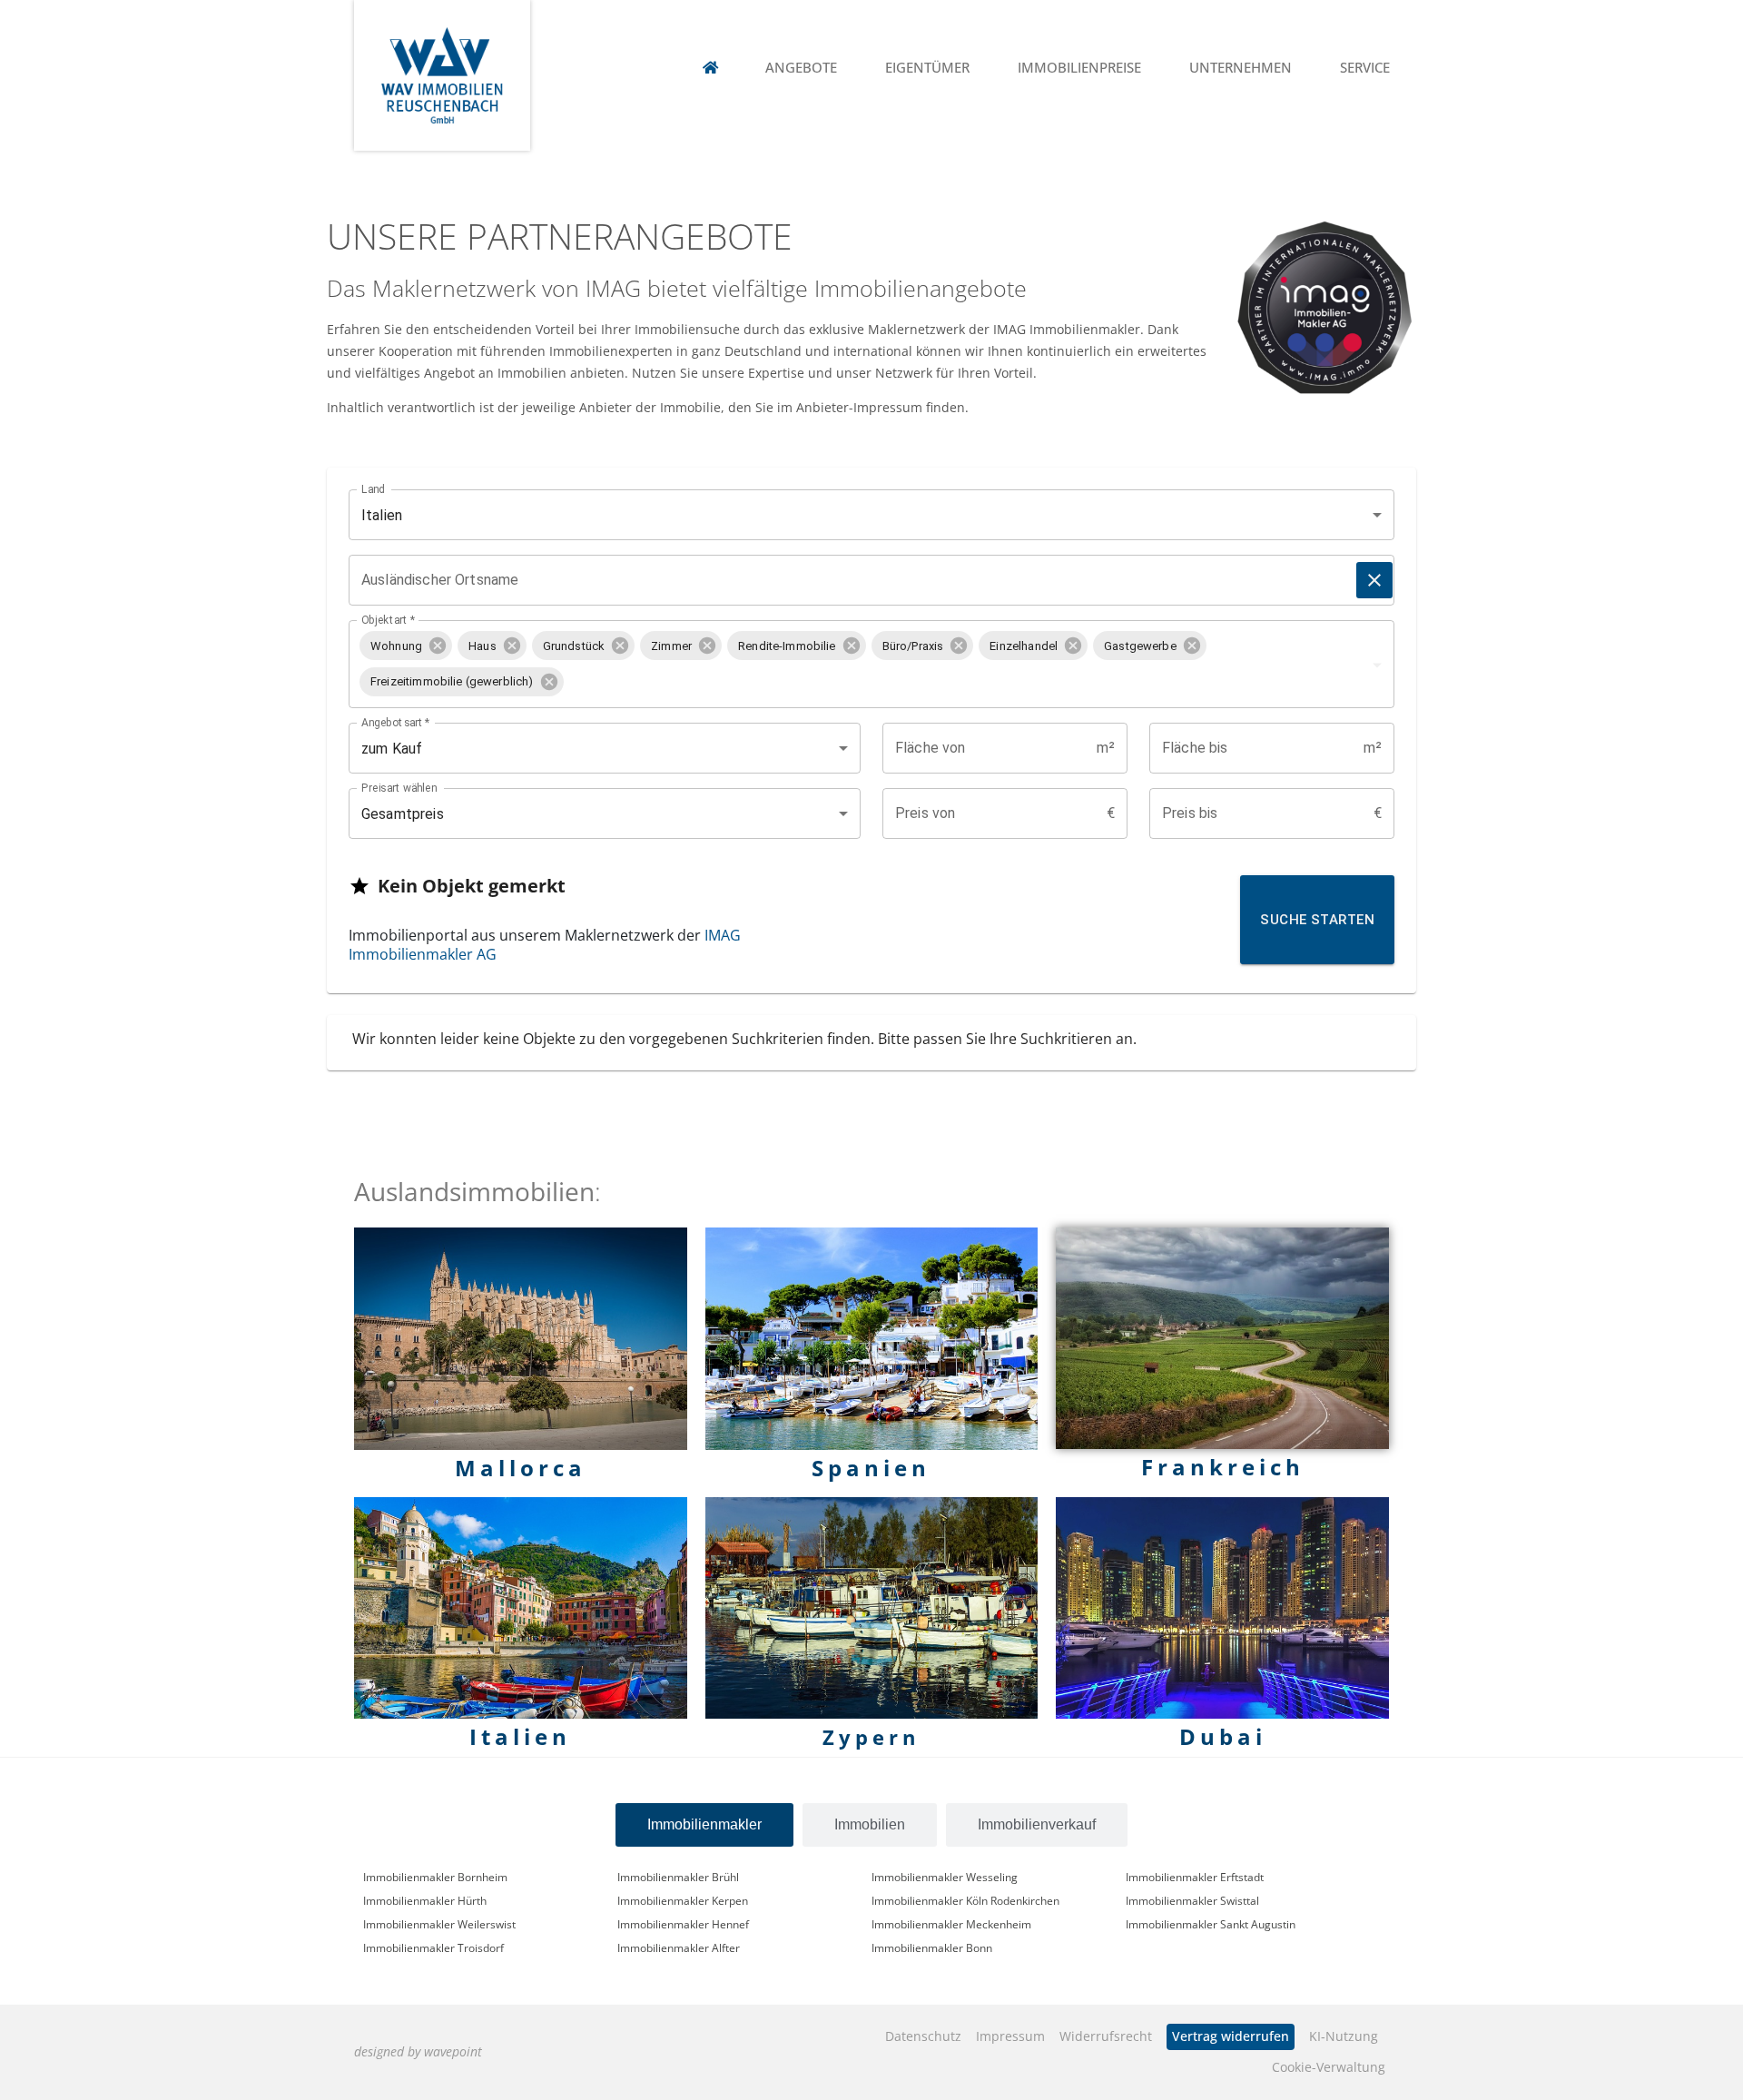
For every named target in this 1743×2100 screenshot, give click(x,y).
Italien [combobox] (382, 515)
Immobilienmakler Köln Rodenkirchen (965, 1900)
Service (1365, 68)
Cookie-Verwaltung (1329, 2067)
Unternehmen (1241, 68)
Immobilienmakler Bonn (932, 1947)
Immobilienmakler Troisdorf (433, 1947)
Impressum (1010, 2036)
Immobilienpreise (1079, 68)
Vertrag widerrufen (1231, 2036)
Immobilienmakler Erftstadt (1195, 1877)
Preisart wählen (399, 788)
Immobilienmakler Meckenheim (951, 1924)
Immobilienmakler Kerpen (683, 1900)
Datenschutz (923, 2036)
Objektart (388, 620)
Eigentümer (927, 68)
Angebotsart (396, 723)
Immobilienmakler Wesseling (945, 1877)
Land (373, 489)
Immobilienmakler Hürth (425, 1900)
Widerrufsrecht (1106, 2036)
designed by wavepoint (418, 2051)
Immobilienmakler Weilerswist (439, 1924)
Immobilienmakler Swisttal (1192, 1900)
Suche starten (1317, 920)
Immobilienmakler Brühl (678, 1877)
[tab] (704, 1825)
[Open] (1377, 665)
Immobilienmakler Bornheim (435, 1877)
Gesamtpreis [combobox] (403, 814)
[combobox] (951, 681)
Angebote (801, 68)
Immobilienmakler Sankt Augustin (1211, 1924)
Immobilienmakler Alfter (679, 1947)
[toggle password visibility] (1374, 580)
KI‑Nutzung (1344, 2036)
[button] (406, 646)
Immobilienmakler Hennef (683, 1924)
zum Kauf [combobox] (392, 749)
